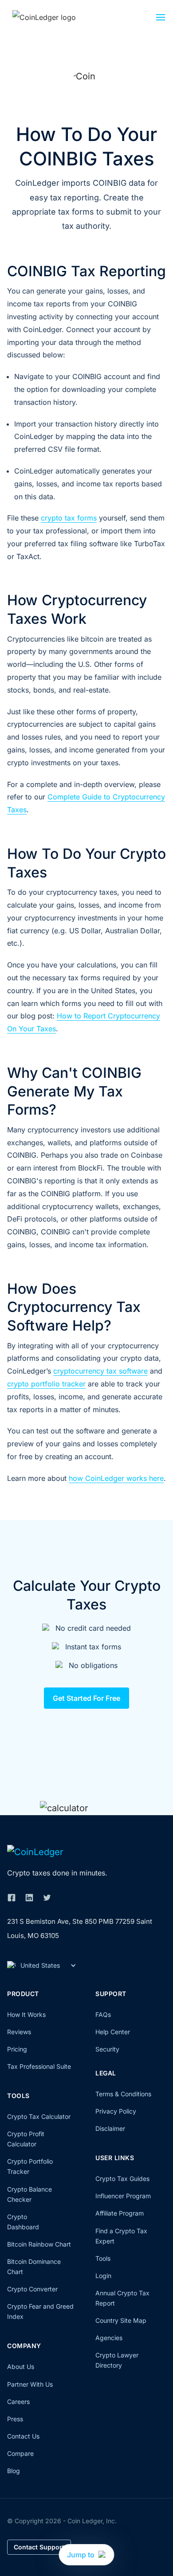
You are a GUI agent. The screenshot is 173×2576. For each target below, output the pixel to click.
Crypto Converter (32, 2289)
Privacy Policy (116, 2111)
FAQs (103, 2014)
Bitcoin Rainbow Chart (39, 2244)
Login (103, 2276)
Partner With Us (30, 2384)
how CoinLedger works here (116, 1478)
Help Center (113, 2032)
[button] (161, 20)
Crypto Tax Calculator (39, 2116)
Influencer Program (123, 2196)
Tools (103, 2258)
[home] (55, 17)
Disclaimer (110, 2128)
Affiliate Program (120, 2213)
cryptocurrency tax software (100, 1371)
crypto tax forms (69, 518)
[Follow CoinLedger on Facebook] (12, 1898)
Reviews (19, 2032)
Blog (14, 2471)
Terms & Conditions (123, 2094)
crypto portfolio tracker (46, 1384)
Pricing (17, 2049)
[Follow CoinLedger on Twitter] (47, 1898)
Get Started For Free (86, 1698)
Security (107, 2049)
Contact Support (39, 2547)
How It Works (26, 2014)
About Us (21, 2367)
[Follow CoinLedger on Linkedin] (29, 1898)
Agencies (109, 2338)
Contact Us (23, 2436)
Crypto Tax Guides (122, 2179)
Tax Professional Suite (39, 2066)
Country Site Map (121, 2320)
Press (15, 2419)
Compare (20, 2453)
